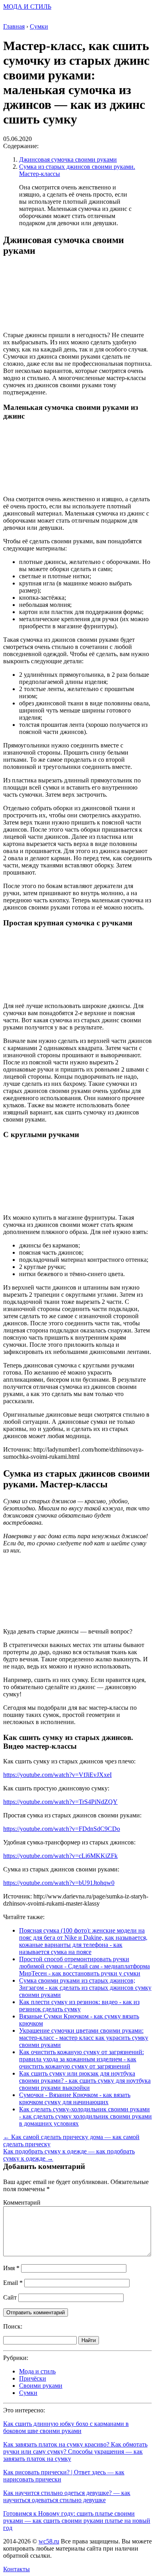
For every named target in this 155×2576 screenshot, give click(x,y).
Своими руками (41, 2386)
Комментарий (22, 2202)
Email (13, 2283)
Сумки (28, 2393)
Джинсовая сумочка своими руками (68, 159)
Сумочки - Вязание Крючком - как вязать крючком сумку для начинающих (75, 2098)
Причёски (33, 2378)
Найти (89, 2340)
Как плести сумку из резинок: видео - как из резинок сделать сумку (79, 2005)
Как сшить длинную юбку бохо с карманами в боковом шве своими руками (66, 2427)
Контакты (16, 2569)
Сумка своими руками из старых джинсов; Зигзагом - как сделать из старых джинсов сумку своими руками (85, 1988)
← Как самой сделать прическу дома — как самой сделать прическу (71, 2141)
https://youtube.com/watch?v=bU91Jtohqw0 (59, 1883)
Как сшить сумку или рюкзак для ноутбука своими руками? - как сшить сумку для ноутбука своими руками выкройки (85, 2081)
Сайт (10, 2297)
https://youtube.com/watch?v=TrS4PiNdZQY (60, 1802)
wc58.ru (49, 2541)
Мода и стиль (37, 2371)
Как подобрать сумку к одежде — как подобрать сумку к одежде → (69, 2155)
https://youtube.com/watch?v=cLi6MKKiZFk (60, 1856)
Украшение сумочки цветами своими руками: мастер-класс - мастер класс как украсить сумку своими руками (84, 2038)
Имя (11, 2268)
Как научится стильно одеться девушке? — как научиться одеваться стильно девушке (67, 2496)
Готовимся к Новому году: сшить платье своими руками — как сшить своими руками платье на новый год (77, 2521)
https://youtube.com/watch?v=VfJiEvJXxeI (57, 1775)
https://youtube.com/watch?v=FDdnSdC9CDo (62, 1829)
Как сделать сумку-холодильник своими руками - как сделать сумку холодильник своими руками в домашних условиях (85, 2116)
